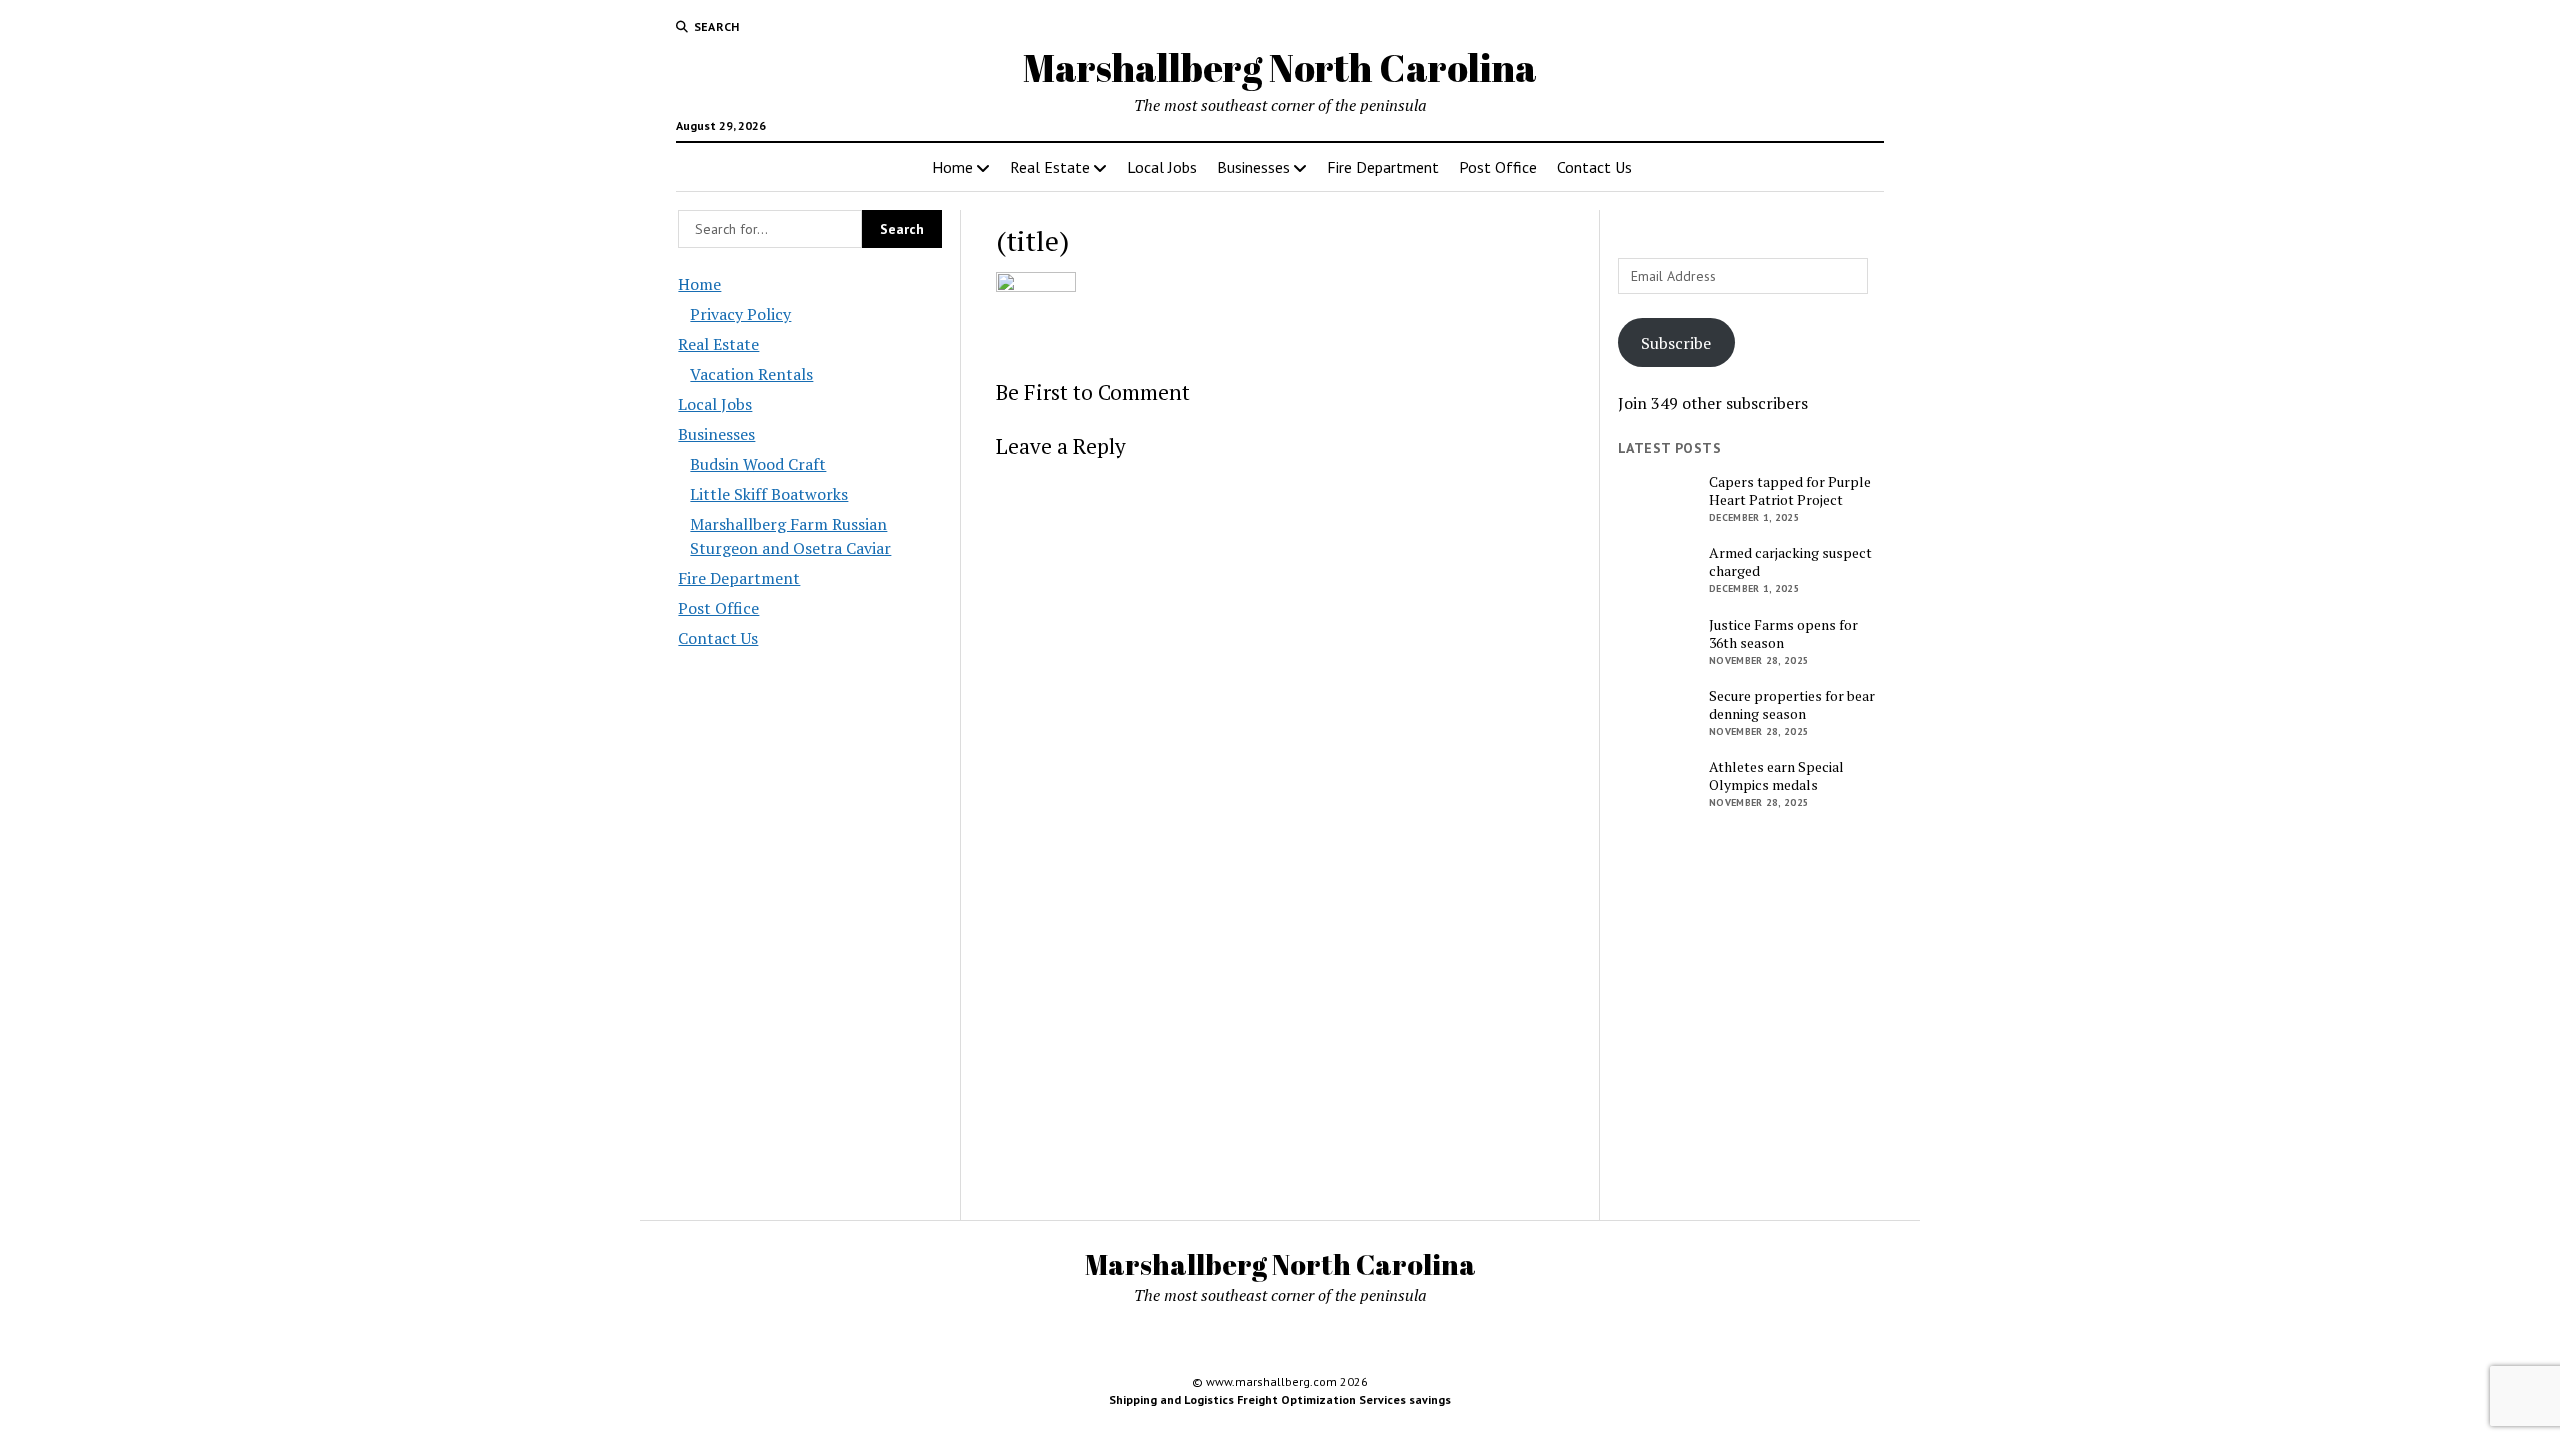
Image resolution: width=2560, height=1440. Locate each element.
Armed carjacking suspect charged (1790, 562)
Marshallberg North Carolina (1280, 67)
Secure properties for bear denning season (1792, 705)
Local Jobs (1162, 167)
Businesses (1253, 167)
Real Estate (1050, 167)
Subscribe (1676, 343)
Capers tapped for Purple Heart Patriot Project (1790, 491)
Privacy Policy (740, 314)
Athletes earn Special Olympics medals (1776, 776)
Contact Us (1594, 167)
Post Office (1498, 167)
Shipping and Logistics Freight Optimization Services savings (1280, 1399)
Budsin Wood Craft (758, 464)
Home (952, 167)
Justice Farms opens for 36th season (1783, 634)
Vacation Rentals (751, 374)
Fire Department (1383, 167)
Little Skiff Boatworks (769, 494)
